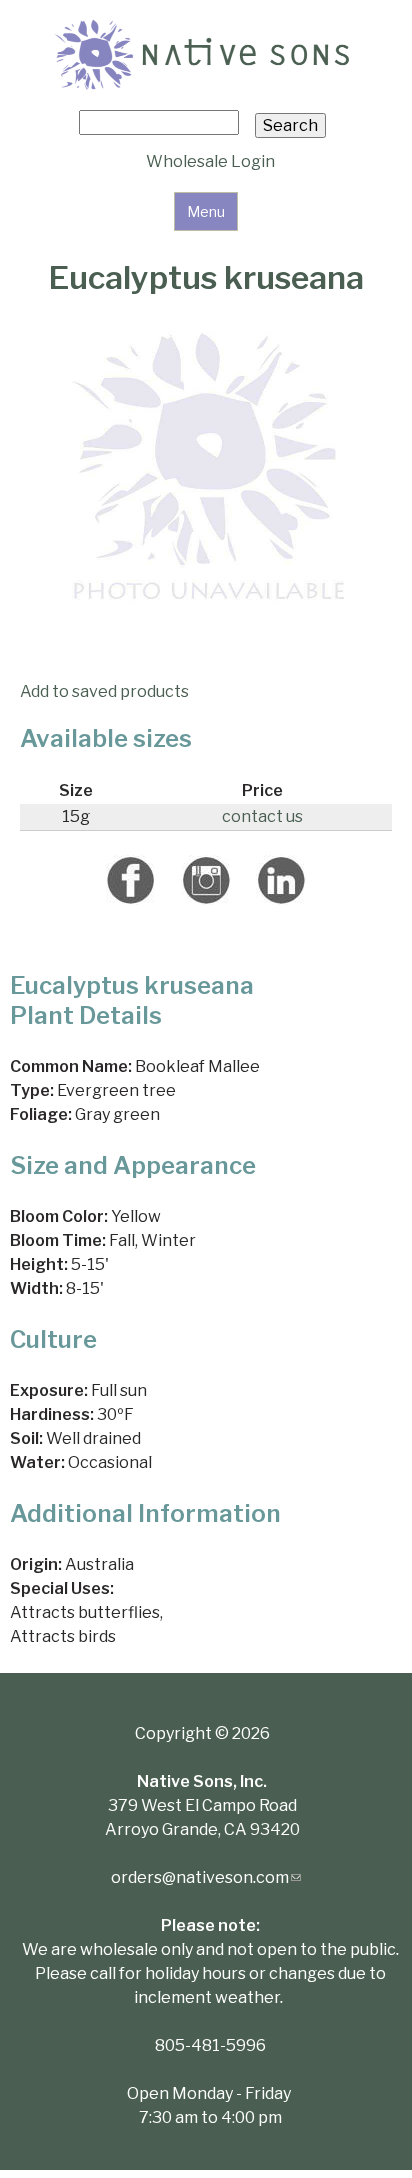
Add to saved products (104, 691)
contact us (262, 816)
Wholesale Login (210, 161)
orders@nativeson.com (206, 1877)
